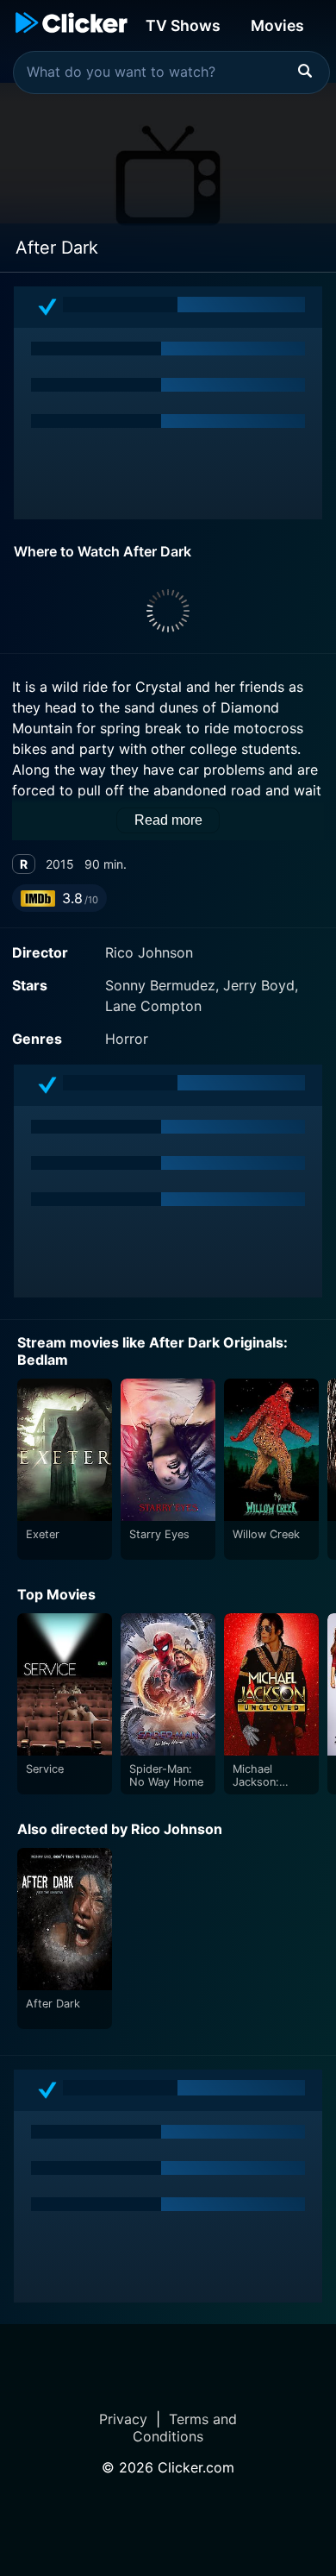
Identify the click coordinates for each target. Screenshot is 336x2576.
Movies (277, 25)
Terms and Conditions (185, 2428)
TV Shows (183, 25)
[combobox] (171, 72)
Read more (168, 820)
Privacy (123, 2419)
